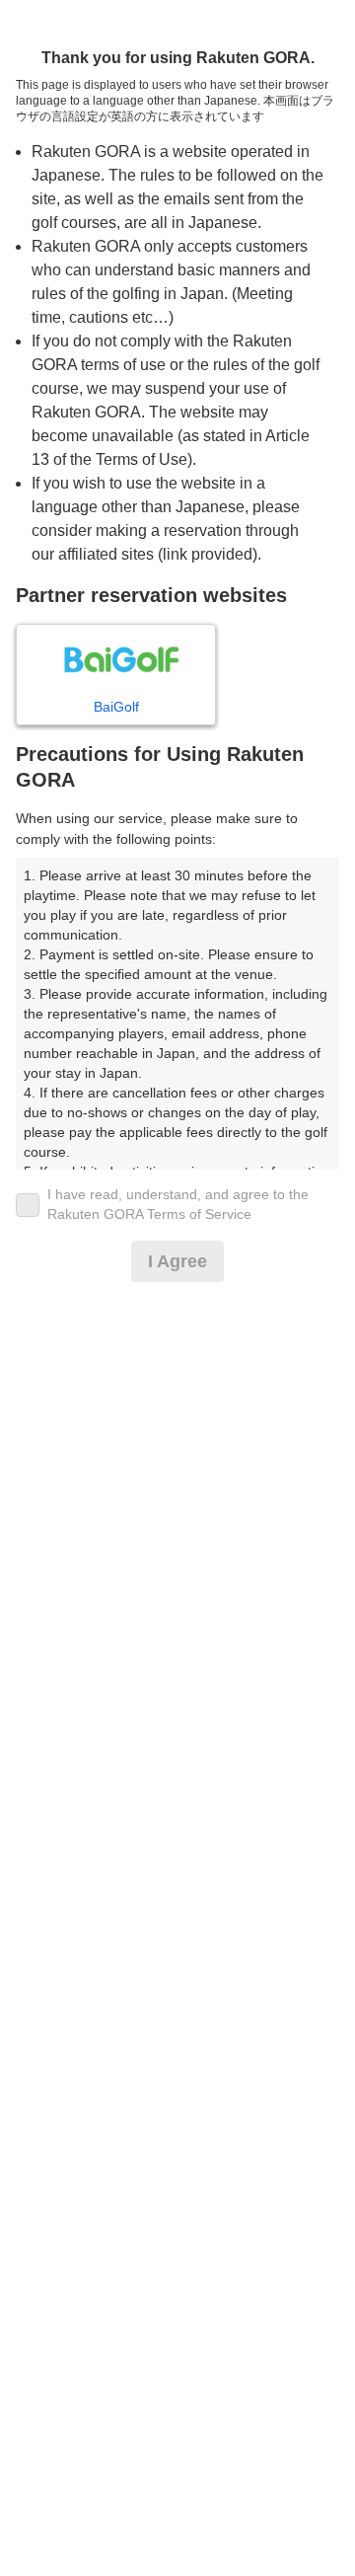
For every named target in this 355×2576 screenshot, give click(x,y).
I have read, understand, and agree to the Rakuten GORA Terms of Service (178, 1204)
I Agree (177, 1261)
